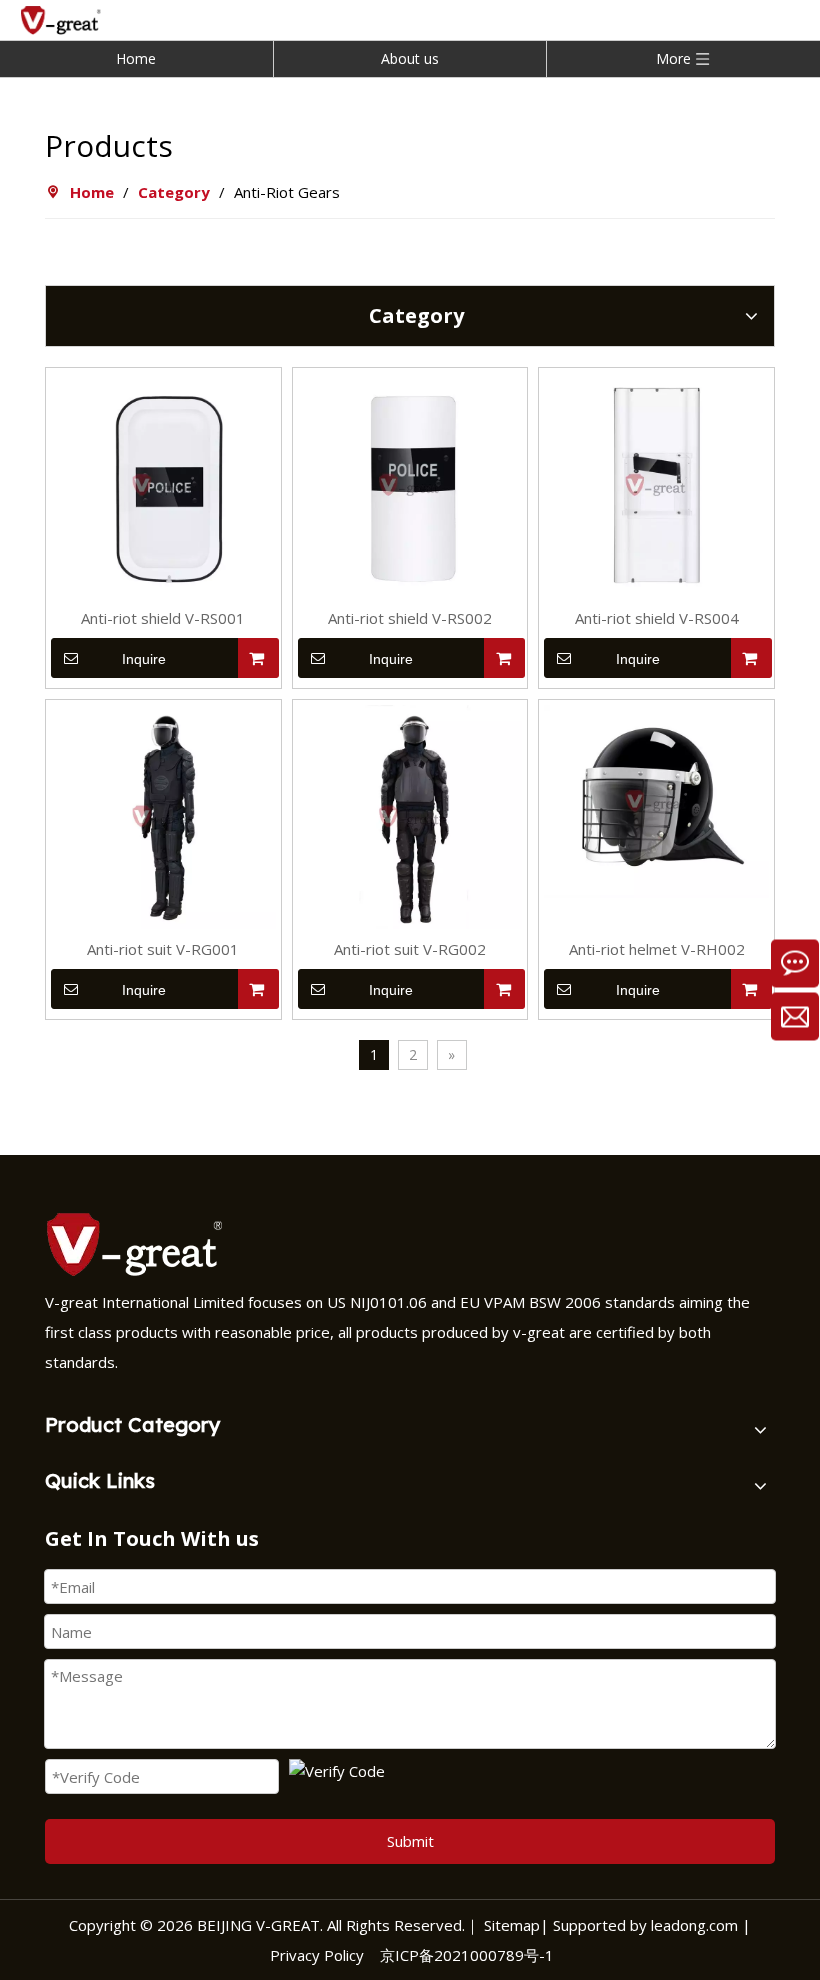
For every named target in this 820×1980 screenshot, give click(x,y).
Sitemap (512, 1925)
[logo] (139, 1244)
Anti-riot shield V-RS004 (657, 618)
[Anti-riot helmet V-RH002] (656, 800)
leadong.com (692, 1925)
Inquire (144, 659)
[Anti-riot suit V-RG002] (410, 815)
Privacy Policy (317, 1955)
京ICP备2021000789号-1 (467, 1955)
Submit (410, 1841)
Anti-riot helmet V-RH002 (657, 949)
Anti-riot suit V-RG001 (163, 949)
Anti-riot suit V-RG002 (410, 949)
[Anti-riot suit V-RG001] (163, 815)
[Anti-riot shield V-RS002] (410, 483)
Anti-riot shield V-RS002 (410, 618)
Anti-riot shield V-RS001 (163, 618)
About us (410, 58)
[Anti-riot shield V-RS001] (163, 483)
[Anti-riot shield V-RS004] (656, 483)
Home (136, 58)
